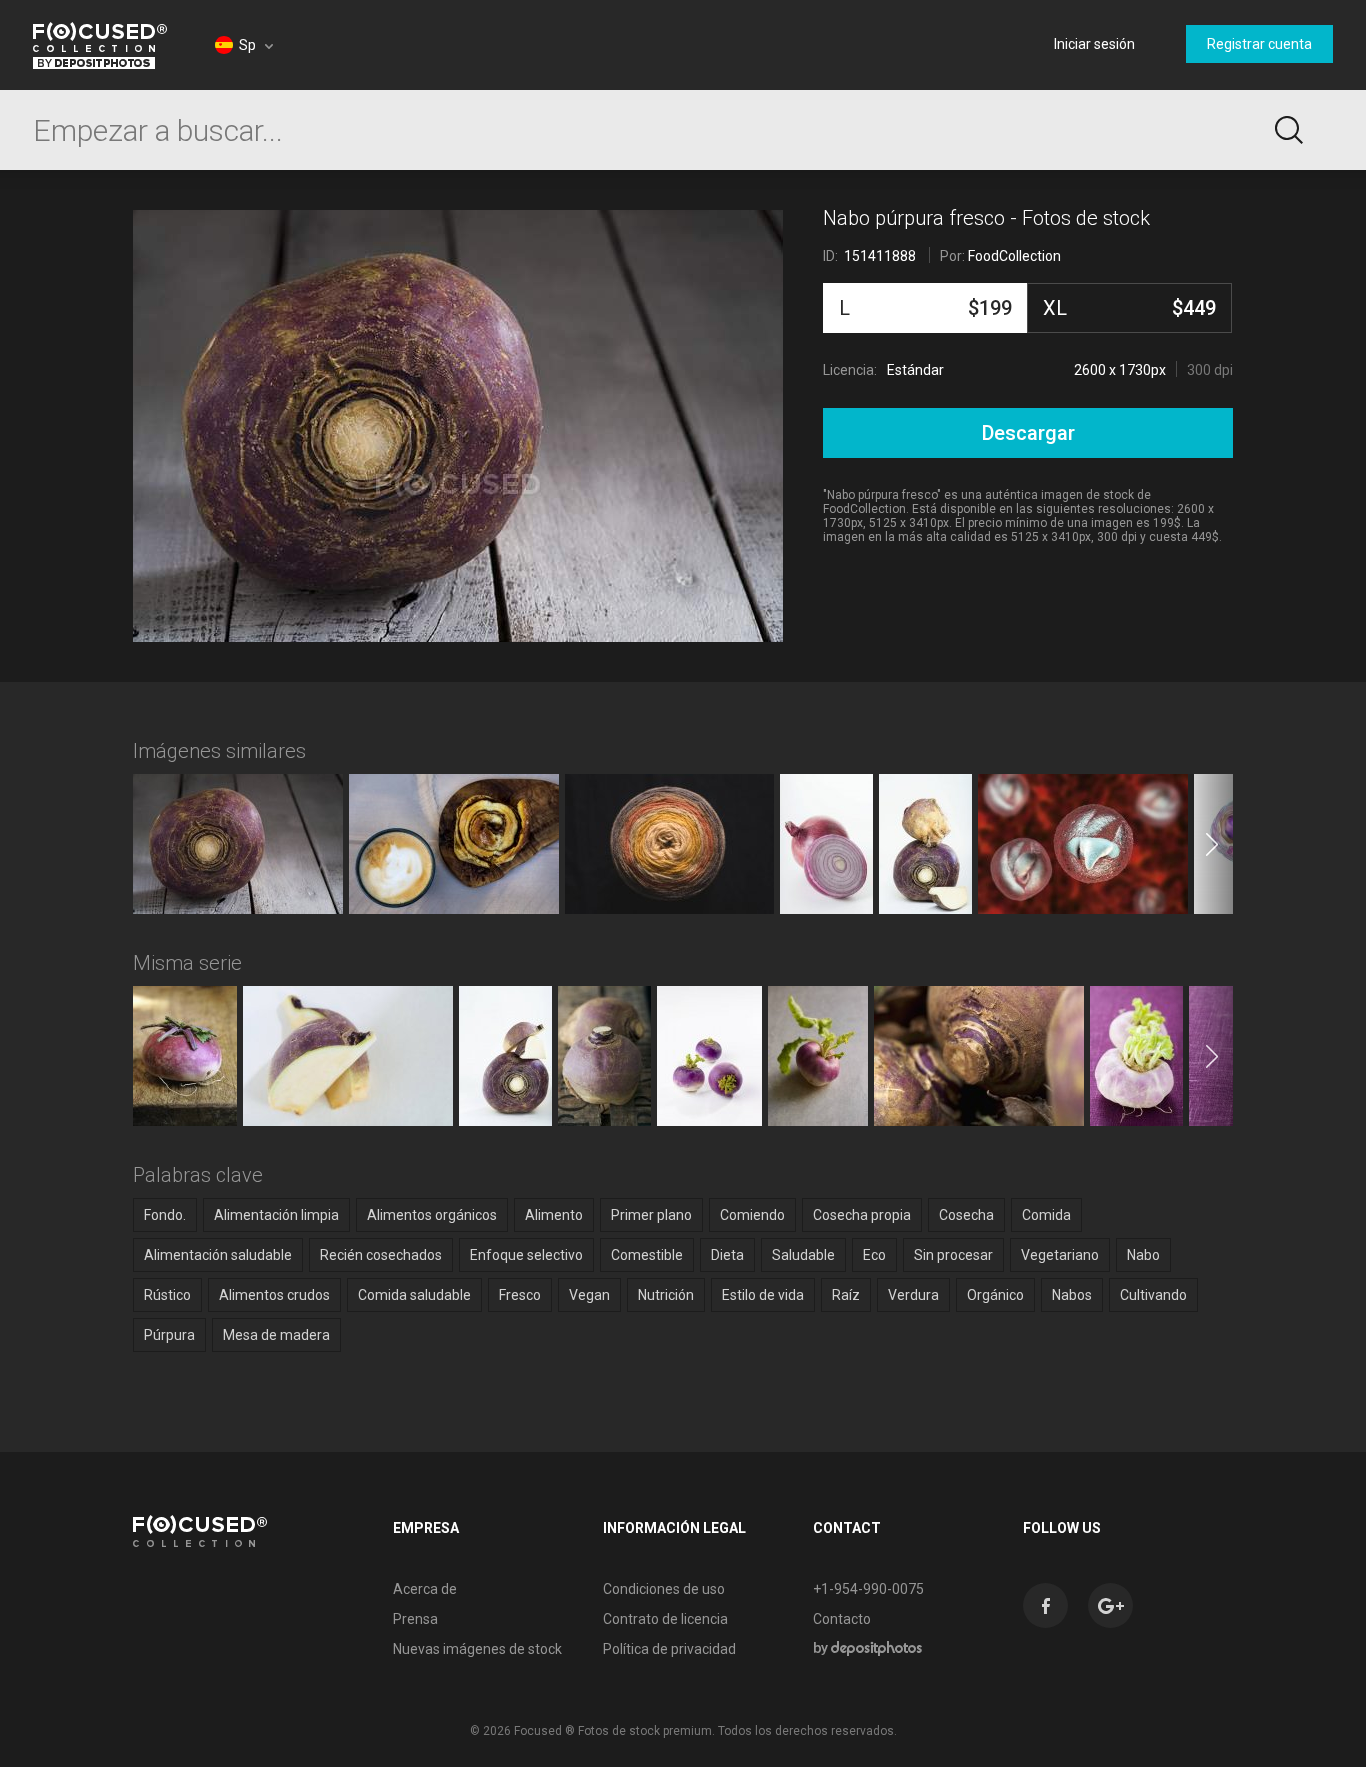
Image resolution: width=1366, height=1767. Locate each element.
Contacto (842, 1619)
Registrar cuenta (1259, 44)
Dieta (727, 1255)
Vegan (589, 1295)
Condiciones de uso (664, 1589)
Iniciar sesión (1094, 44)
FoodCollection (1014, 256)
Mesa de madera (276, 1335)
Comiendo (752, 1215)
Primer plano (651, 1215)
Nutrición (666, 1295)
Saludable (803, 1255)
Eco (874, 1255)
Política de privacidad (669, 1649)
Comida (1046, 1215)
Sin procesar (953, 1255)
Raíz (846, 1295)
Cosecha (966, 1215)
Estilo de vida (763, 1295)
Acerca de (425, 1589)
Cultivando (1153, 1295)
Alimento (554, 1215)
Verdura (913, 1295)
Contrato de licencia (665, 1619)
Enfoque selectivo (526, 1255)
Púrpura (169, 1335)
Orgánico (995, 1295)
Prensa (415, 1619)
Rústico (167, 1295)
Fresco (520, 1295)
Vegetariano (1060, 1255)
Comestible (647, 1255)
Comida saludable (414, 1295)
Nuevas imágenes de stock (477, 1649)
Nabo (1143, 1255)
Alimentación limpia (276, 1215)
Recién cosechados (381, 1255)
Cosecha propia (862, 1215)
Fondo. (165, 1215)
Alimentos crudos (274, 1295)
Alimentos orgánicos (432, 1215)
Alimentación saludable (218, 1255)
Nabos (1072, 1295)
